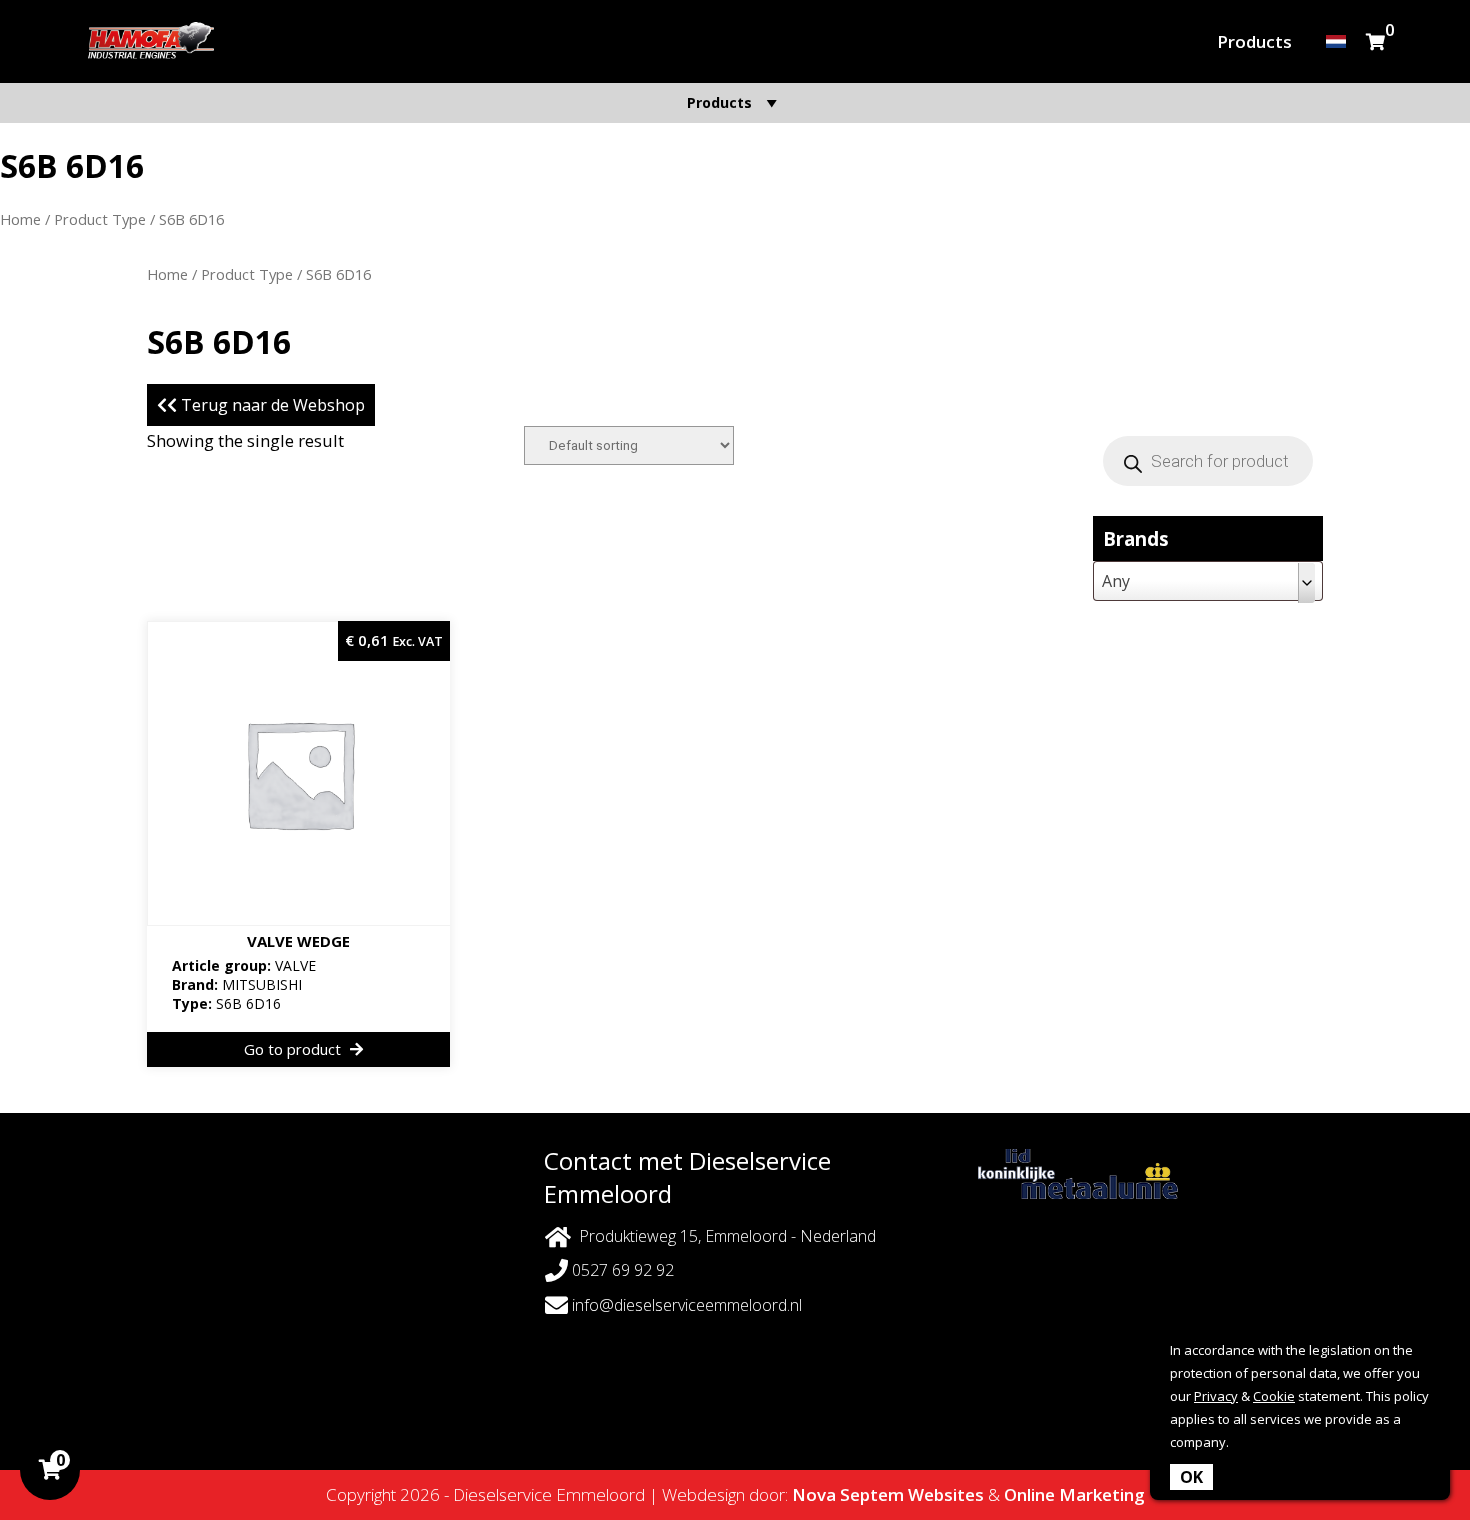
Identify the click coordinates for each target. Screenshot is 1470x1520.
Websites (946, 1494)
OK (1191, 1477)
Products (1254, 41)
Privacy (1216, 1396)
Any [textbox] (1116, 581)
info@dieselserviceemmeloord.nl (687, 1305)
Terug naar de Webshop (271, 405)
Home (20, 219)
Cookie (1274, 1396)
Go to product (294, 1049)
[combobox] (1208, 581)
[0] (1375, 41)
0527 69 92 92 (621, 1270)
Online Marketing (1074, 1494)
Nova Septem (848, 1494)
